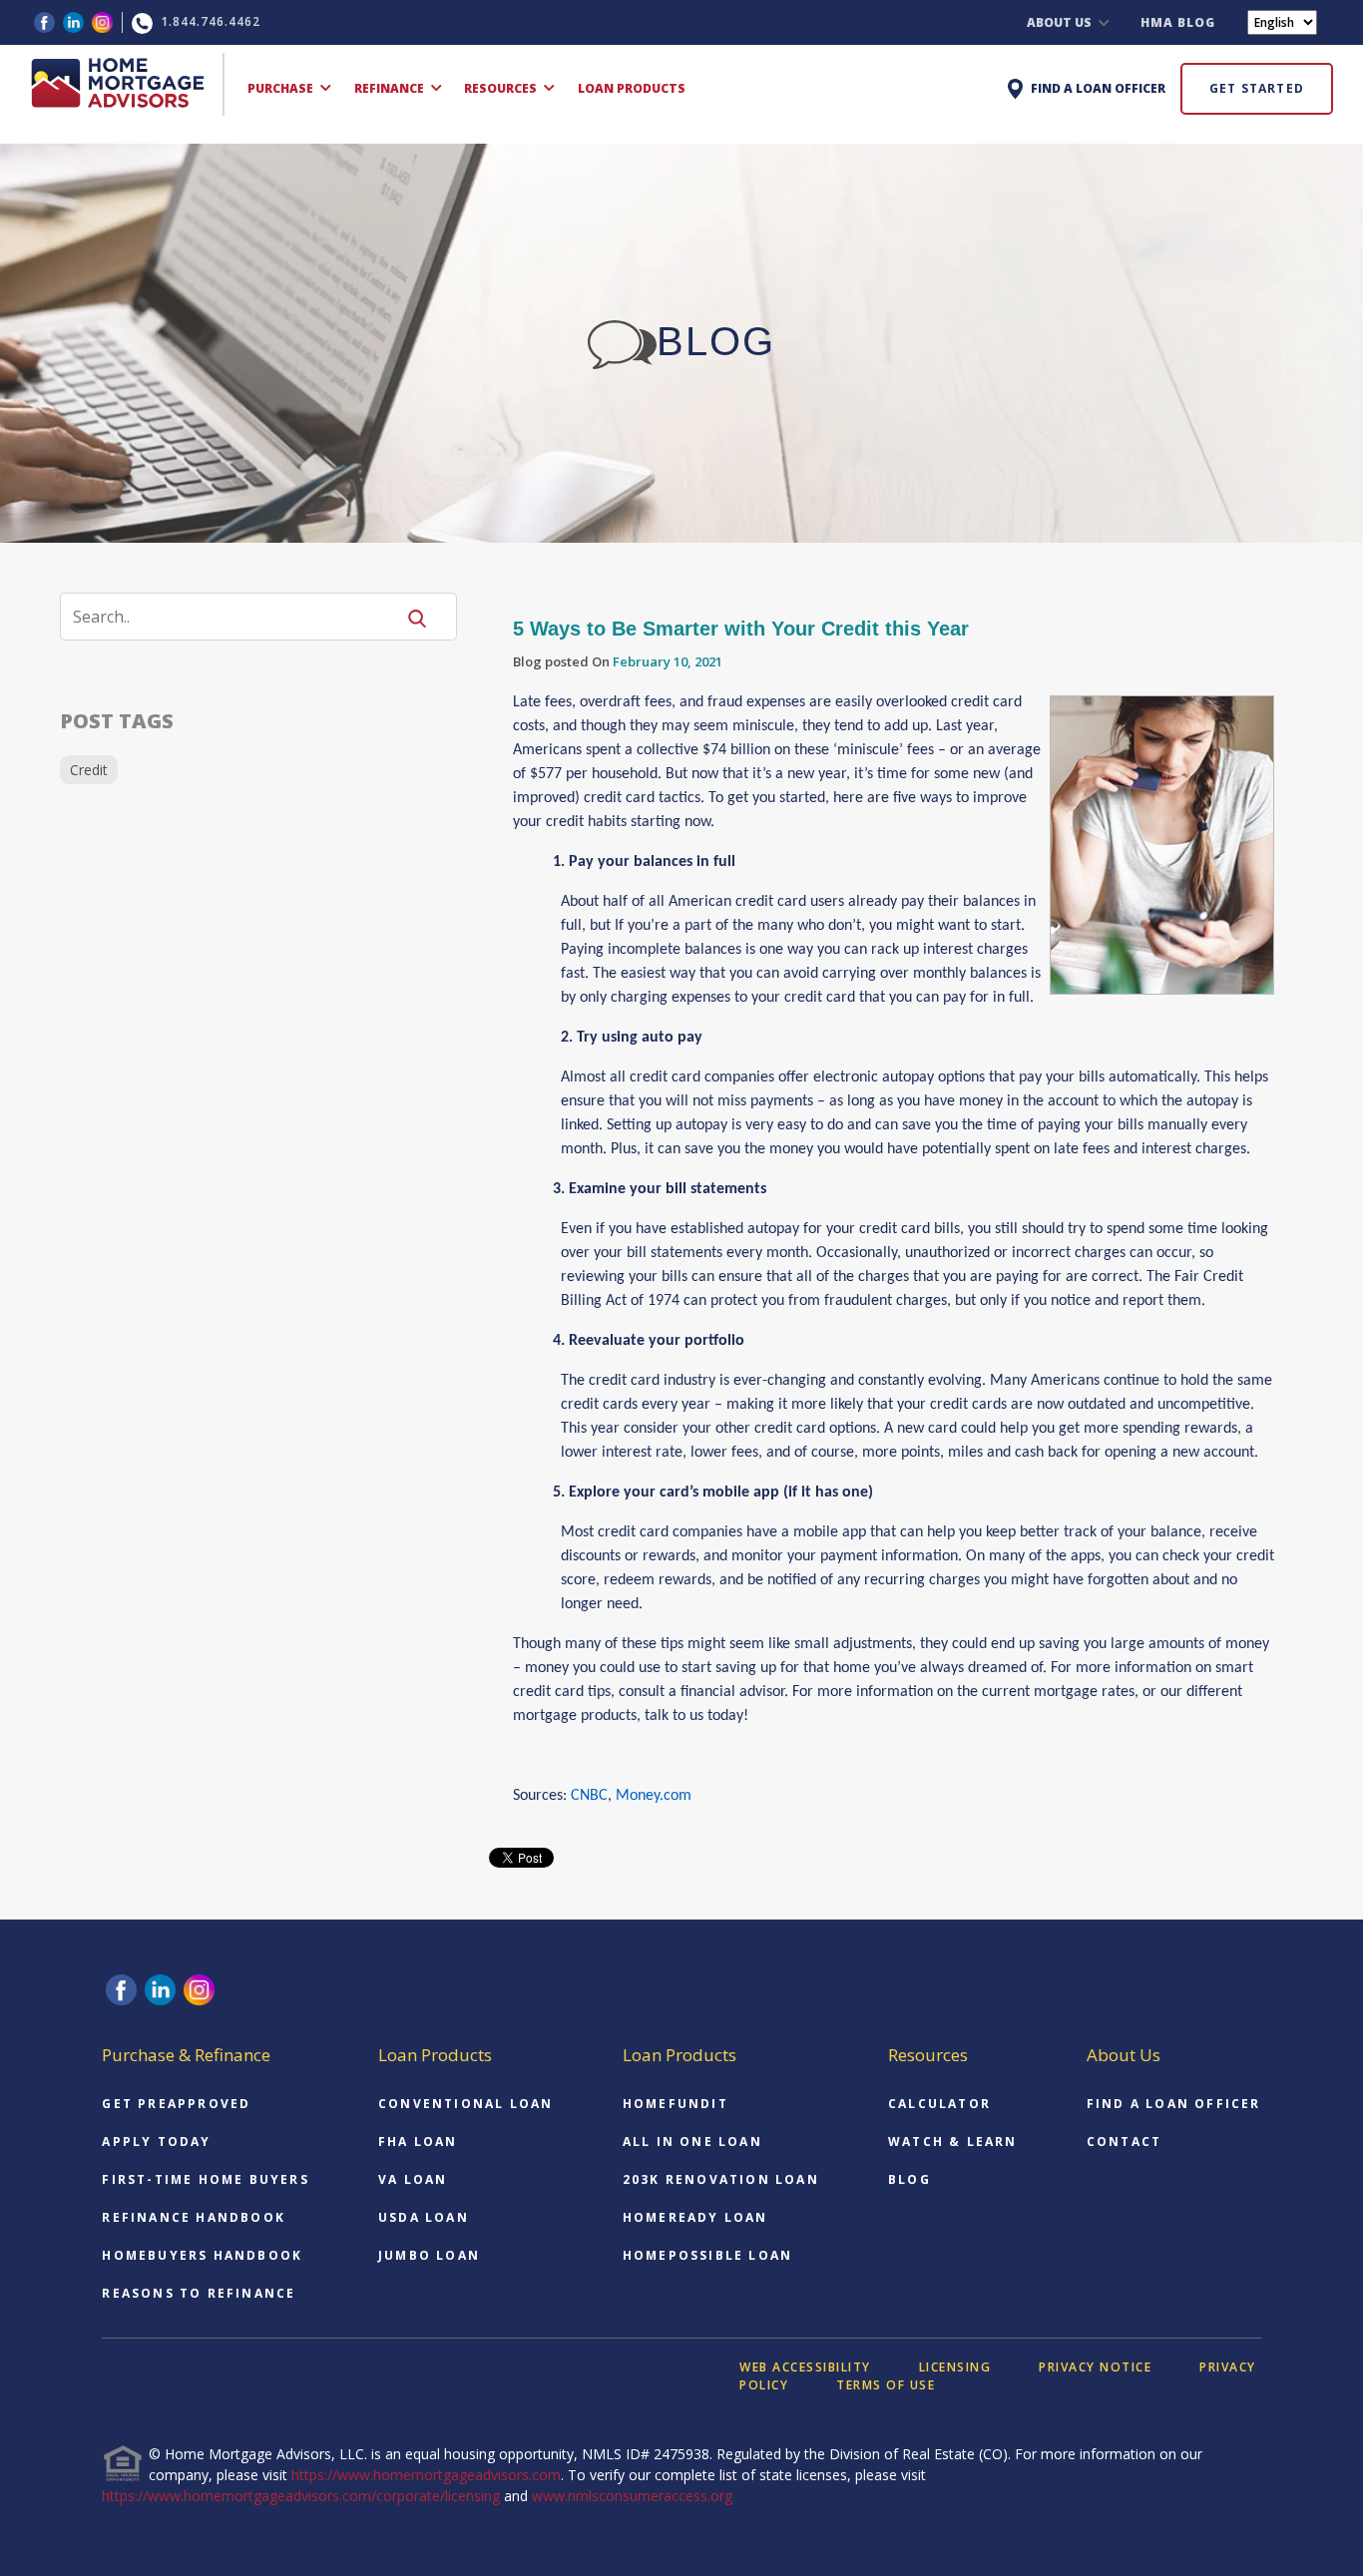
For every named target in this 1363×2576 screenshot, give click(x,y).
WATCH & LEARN (953, 2142)
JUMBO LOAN (429, 2255)
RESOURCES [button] (502, 88)
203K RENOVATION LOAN (721, 2179)
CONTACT (1124, 2142)
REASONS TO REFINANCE (199, 2293)
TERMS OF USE (886, 2385)
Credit (89, 770)
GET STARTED (1257, 88)
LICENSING (955, 2367)
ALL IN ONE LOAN (692, 2142)
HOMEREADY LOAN (695, 2217)
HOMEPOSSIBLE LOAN (707, 2255)
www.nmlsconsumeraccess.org (632, 2496)
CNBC (589, 1796)
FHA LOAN (418, 2142)
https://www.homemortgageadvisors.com (426, 2475)
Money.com (654, 1796)
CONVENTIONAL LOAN (465, 2104)
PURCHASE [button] (282, 88)
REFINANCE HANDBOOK (194, 2217)
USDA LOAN (424, 2217)
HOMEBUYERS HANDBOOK (202, 2255)
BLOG (909, 2179)
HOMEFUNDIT (676, 2104)
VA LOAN (413, 2179)
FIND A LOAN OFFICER (1174, 2104)
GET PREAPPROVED (176, 2104)
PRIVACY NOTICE (1095, 2367)
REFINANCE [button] (391, 88)
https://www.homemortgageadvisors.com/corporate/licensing (301, 2496)
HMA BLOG (1178, 22)
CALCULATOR (939, 2104)
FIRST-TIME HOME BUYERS (205, 2179)
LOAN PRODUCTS (632, 88)
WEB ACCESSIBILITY (805, 2367)
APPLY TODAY (156, 2142)
